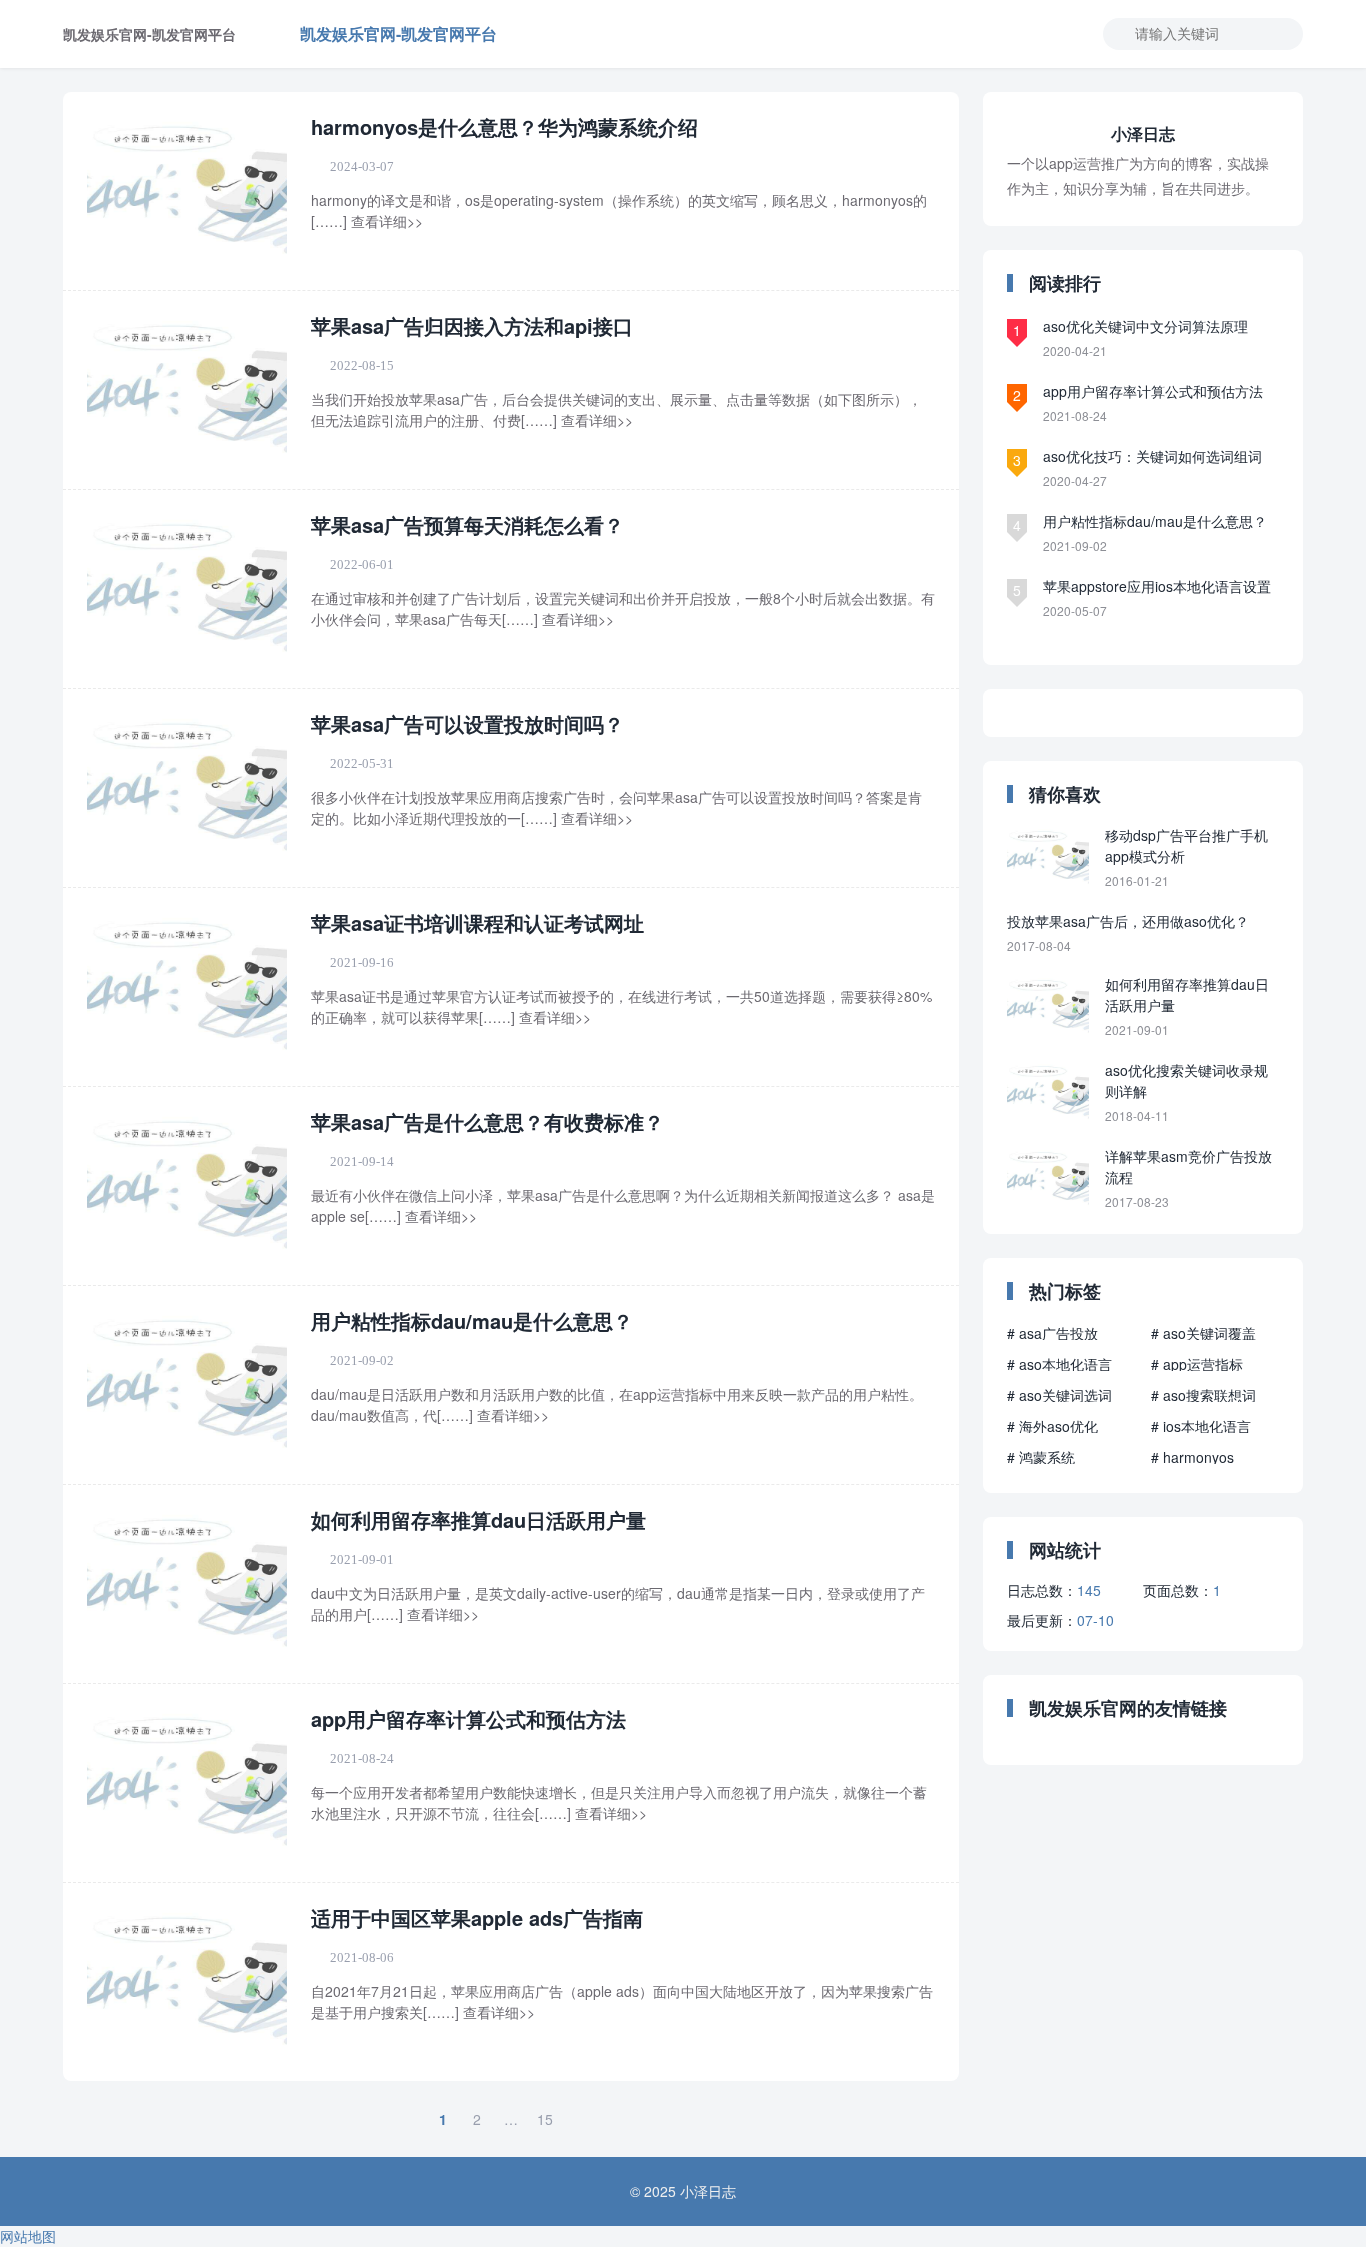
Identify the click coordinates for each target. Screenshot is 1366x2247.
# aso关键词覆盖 (1203, 1333)
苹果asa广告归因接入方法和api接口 (472, 325)
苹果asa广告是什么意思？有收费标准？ (487, 1121)
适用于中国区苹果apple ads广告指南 (477, 1917)
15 (545, 2119)
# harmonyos (1192, 1457)
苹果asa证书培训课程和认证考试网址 (477, 922)
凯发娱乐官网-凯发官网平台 (398, 33)
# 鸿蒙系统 (1041, 1457)
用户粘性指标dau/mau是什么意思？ (472, 1320)
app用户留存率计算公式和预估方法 (468, 1718)
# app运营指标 (1197, 1364)
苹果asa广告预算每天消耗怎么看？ (467, 524)
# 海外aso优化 (1052, 1426)
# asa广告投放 (1052, 1333)
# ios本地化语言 (1201, 1426)
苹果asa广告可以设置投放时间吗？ (467, 723)
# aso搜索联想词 (1203, 1395)
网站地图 (28, 2236)
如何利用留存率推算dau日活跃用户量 (478, 1519)
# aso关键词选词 (1059, 1395)
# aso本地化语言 (1059, 1364)
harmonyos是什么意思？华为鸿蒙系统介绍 (504, 126)
